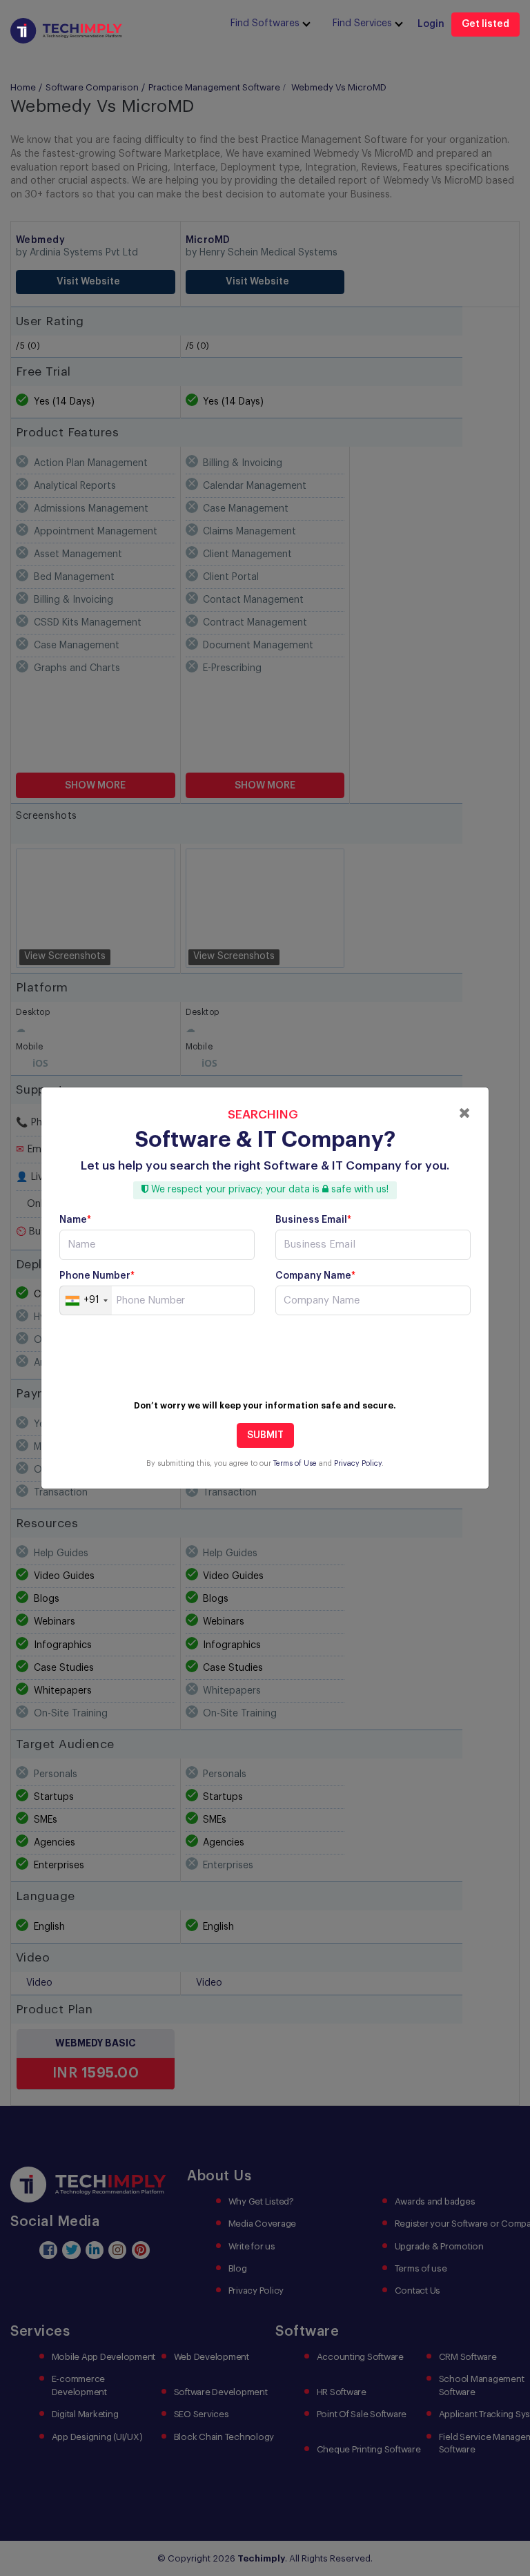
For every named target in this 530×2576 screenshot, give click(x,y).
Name (75, 1220)
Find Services (362, 23)
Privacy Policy (358, 1463)
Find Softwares (265, 23)
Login (431, 24)
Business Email (313, 1220)
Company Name (315, 1276)
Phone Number (97, 1276)
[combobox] (86, 1301)
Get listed (485, 24)
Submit (265, 1435)
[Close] (465, 1113)
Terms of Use (295, 1463)
